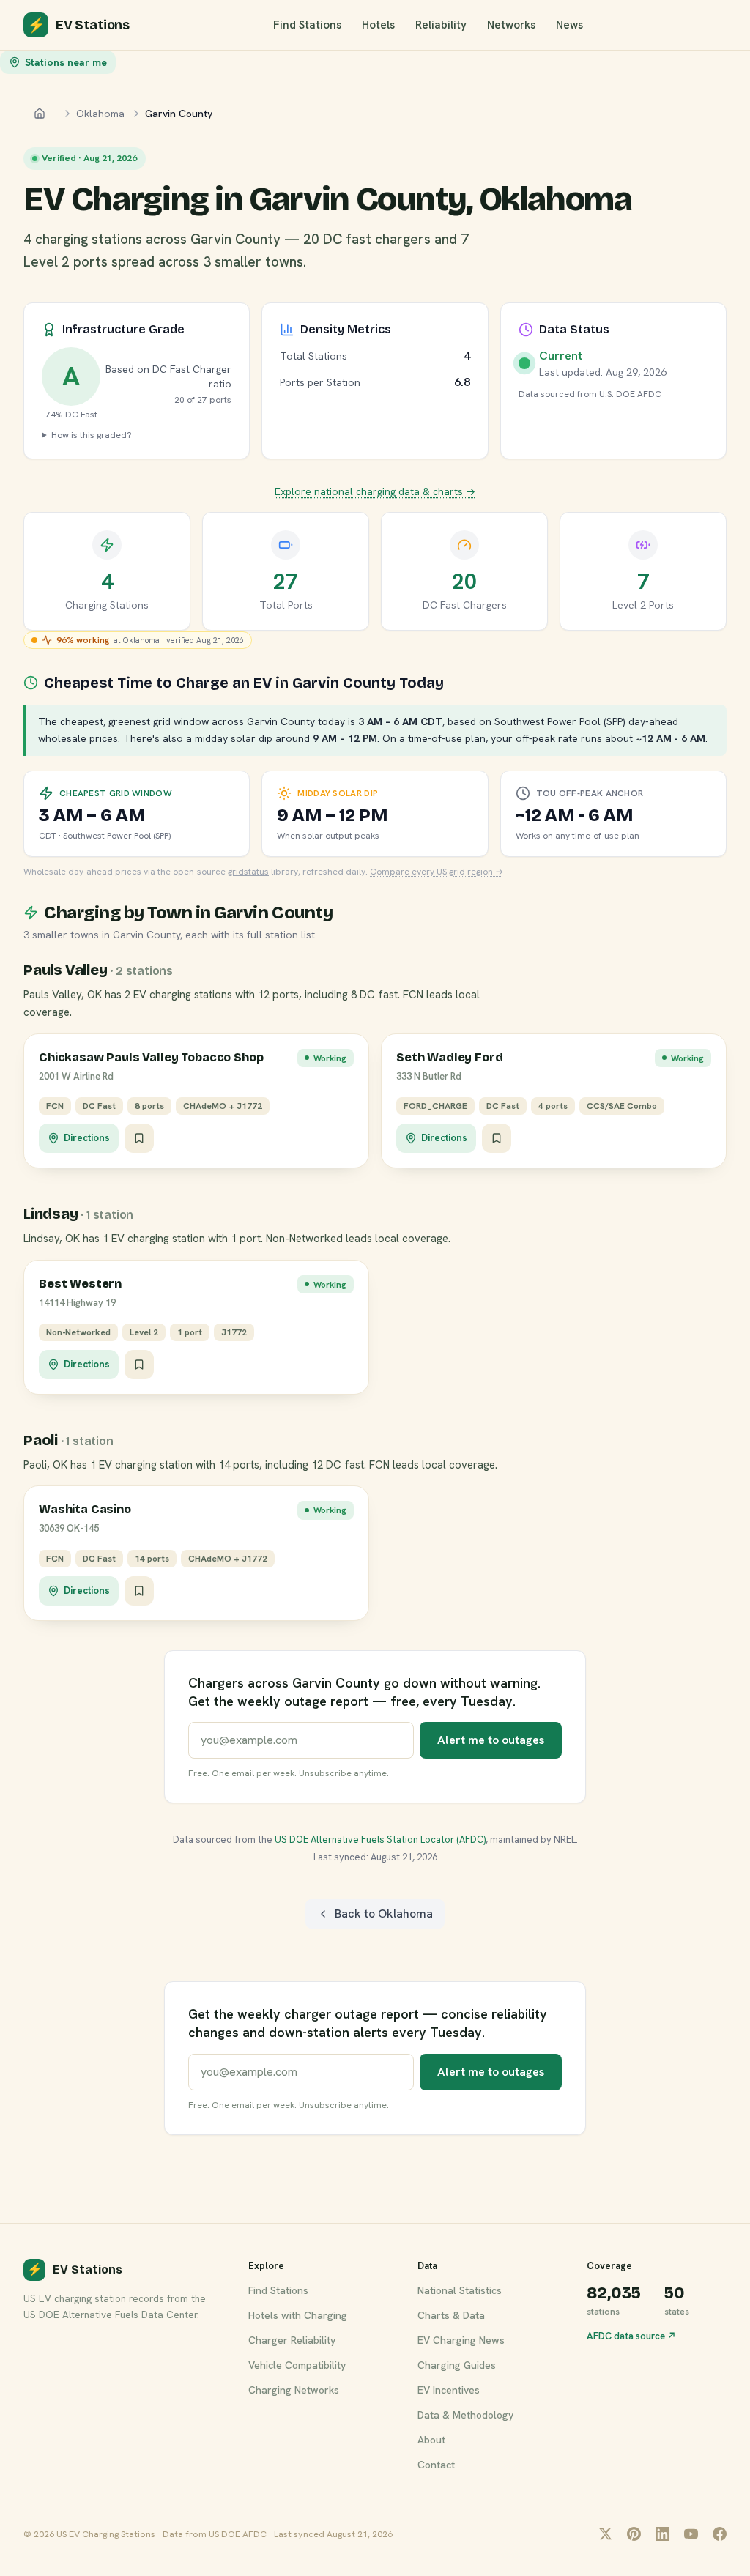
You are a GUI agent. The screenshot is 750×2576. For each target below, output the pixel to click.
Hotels (378, 25)
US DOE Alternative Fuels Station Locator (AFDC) (380, 1840)
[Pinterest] (634, 2534)
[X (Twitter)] (605, 2534)
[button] (196, 1101)
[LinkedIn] (662, 2534)
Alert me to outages (491, 1740)
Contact (436, 2465)
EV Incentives (449, 2390)
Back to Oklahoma (384, 1914)
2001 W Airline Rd (76, 1076)
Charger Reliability (292, 2340)
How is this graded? (92, 435)
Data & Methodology (465, 2415)
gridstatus (248, 872)
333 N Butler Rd (429, 1076)
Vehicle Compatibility (297, 2365)
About (431, 2440)
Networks (511, 25)
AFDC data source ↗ (631, 2336)
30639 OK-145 (69, 1528)
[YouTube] (691, 2534)
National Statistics (460, 2290)
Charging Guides (457, 2365)
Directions (87, 1138)
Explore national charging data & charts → (375, 491)
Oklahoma (100, 114)
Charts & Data (451, 2315)
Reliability (441, 25)
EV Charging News (461, 2340)
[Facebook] (720, 2534)
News (569, 25)
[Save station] (139, 1138)
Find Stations (307, 25)
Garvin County (179, 114)
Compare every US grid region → (437, 872)
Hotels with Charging (298, 2315)
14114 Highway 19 (77, 1303)
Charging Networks (294, 2390)
